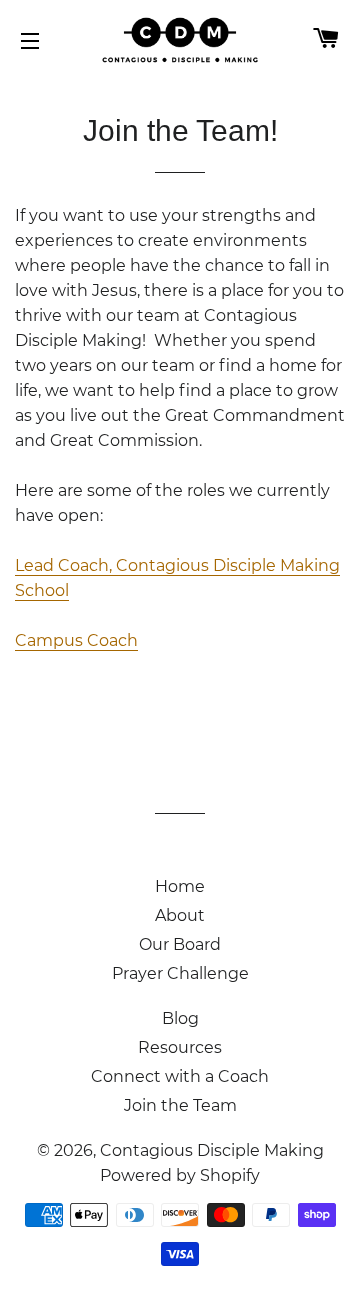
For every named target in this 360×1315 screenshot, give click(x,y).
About (180, 915)
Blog (180, 1018)
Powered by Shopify (180, 1175)
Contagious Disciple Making (212, 1150)
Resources (180, 1047)
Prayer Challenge (180, 973)
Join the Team (180, 1105)
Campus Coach (76, 640)
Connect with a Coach (180, 1076)
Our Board (180, 944)
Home (180, 886)
